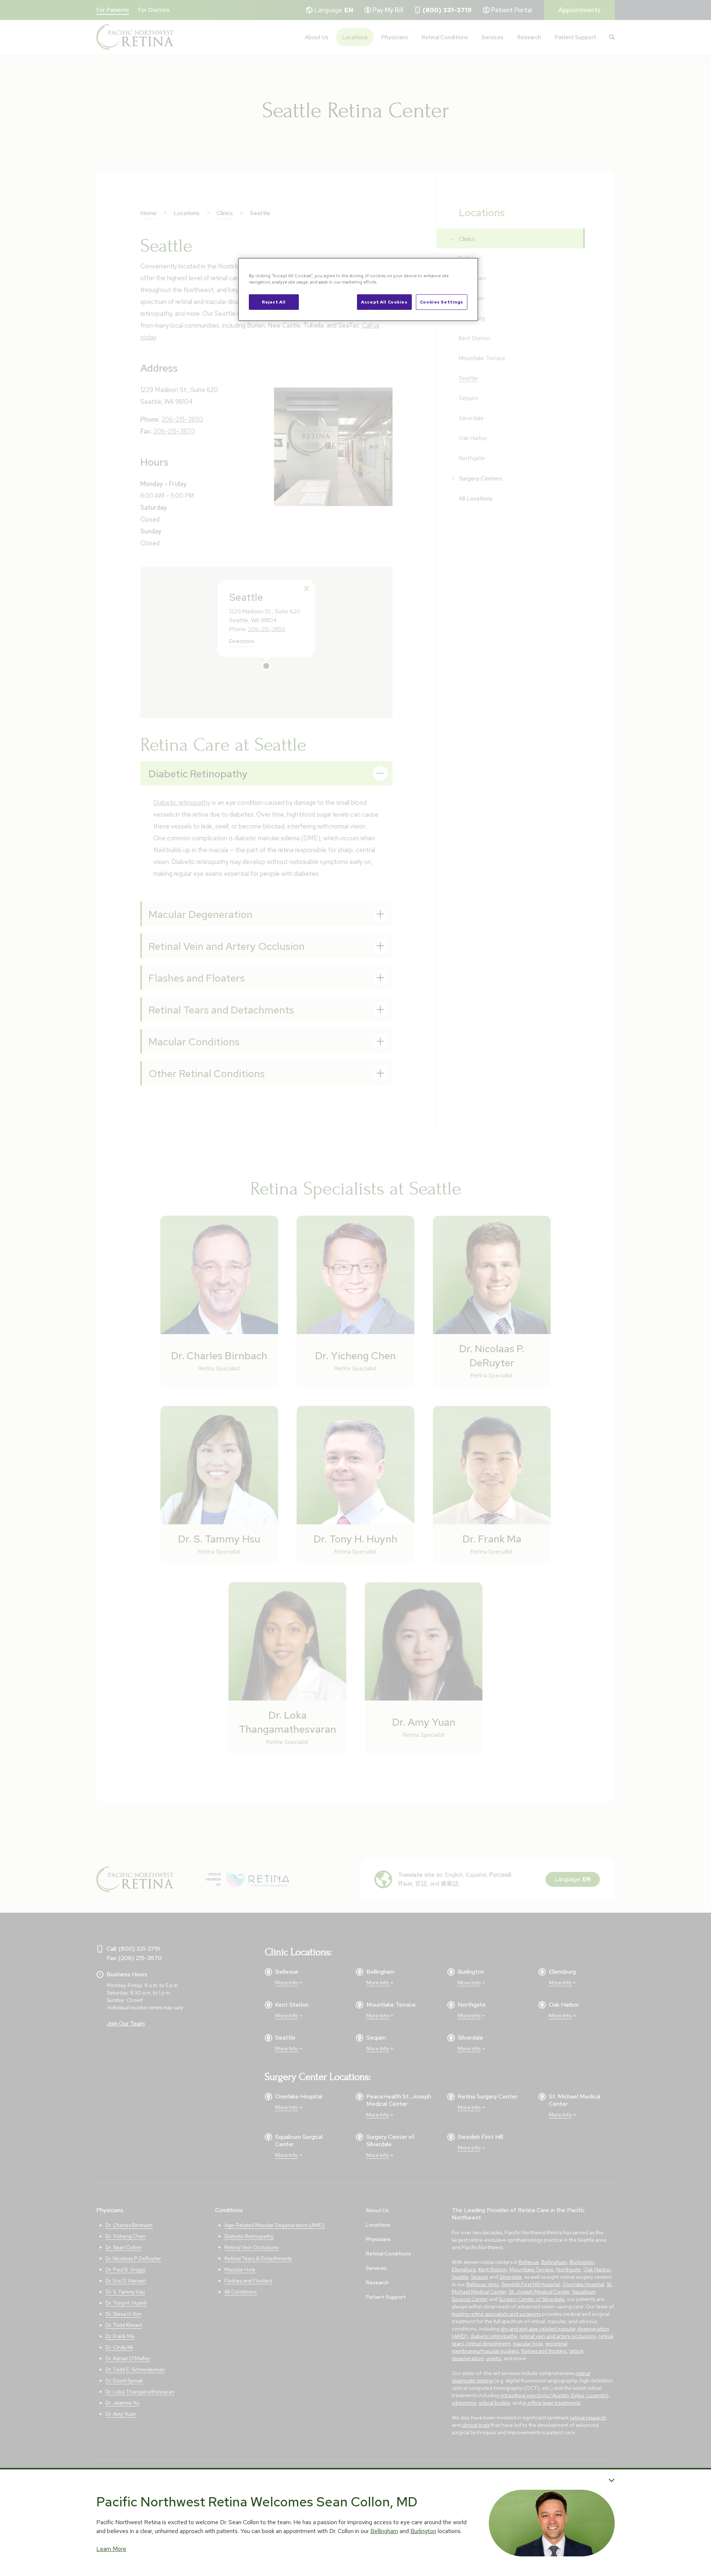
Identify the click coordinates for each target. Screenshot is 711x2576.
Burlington (423, 2531)
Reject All (274, 302)
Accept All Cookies (384, 302)
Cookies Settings (442, 302)
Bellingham (384, 2531)
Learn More (111, 2549)
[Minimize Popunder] (612, 2480)
